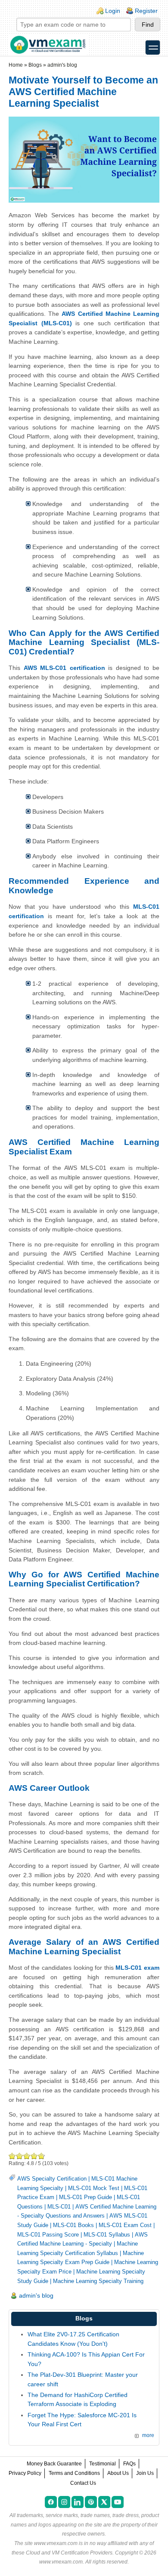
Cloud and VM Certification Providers (69, 2553)
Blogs (35, 65)
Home (16, 65)
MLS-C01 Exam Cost (125, 2225)
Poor (12, 2156)
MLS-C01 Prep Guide (86, 2197)
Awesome (41, 2156)
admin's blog (62, 65)
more (148, 2435)
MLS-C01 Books (73, 2225)
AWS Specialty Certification (52, 2179)
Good (27, 2156)
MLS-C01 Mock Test (94, 2188)
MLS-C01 (59, 2207)
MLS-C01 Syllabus (107, 2235)
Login (113, 11)
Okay (20, 2156)
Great (34, 2156)
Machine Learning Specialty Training (98, 2281)
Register (146, 11)
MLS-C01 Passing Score (48, 2235)
